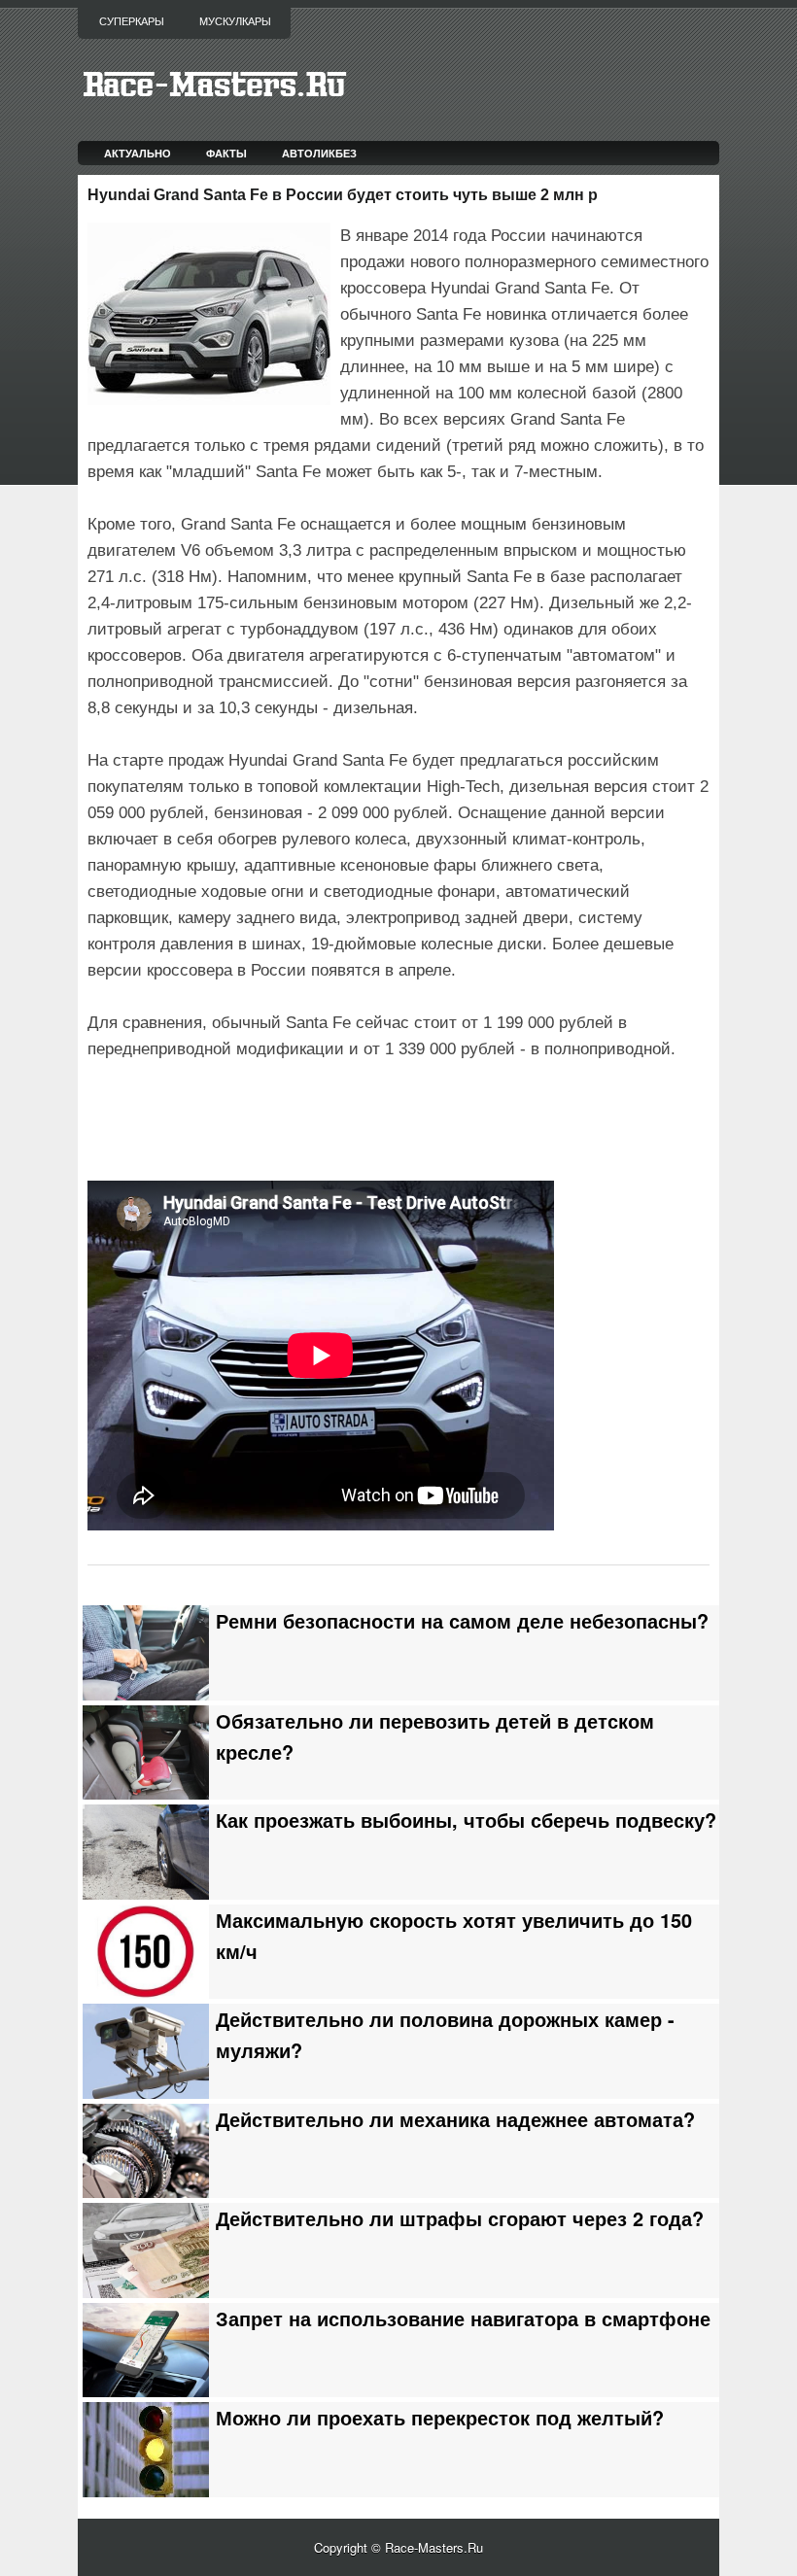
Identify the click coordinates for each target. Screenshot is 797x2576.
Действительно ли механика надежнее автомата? (455, 2119)
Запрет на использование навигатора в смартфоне (463, 2318)
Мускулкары (235, 21)
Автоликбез (319, 153)
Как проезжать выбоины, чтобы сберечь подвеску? (466, 1820)
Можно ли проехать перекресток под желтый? (440, 2418)
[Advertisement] (315, 1117)
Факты (226, 153)
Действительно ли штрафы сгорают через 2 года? (460, 2218)
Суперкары (132, 21)
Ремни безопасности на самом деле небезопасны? (462, 1621)
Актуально (138, 153)
